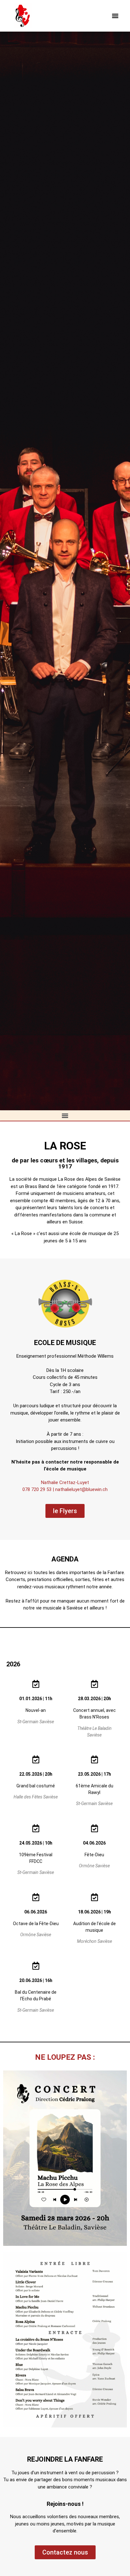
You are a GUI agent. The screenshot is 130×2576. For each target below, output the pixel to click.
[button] (115, 16)
